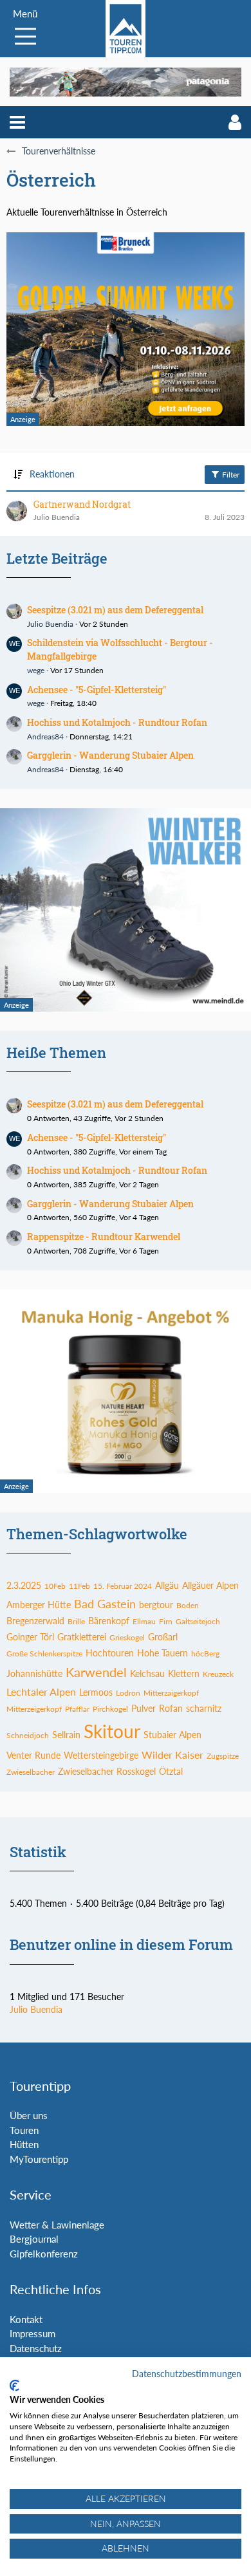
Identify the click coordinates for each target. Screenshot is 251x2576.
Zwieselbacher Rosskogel (107, 1771)
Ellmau (144, 1621)
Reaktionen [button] (52, 474)
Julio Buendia (50, 624)
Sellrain (66, 1735)
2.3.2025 (24, 1585)
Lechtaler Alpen (41, 1691)
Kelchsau (147, 1673)
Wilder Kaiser (172, 1755)
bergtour (156, 1605)
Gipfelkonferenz (44, 2254)
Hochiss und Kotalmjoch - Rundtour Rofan (117, 722)
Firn (166, 1621)
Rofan (171, 1708)
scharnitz (204, 1708)
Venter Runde (33, 1755)
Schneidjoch (28, 1735)
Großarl (163, 1637)
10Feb (55, 1586)
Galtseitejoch (198, 1621)
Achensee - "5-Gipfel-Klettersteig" (97, 690)
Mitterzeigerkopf (34, 1709)
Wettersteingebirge (101, 1755)
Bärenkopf (109, 1621)
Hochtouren (110, 1653)
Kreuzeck (218, 1674)
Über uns (29, 2115)
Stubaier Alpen (172, 1735)
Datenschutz (36, 2348)
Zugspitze (223, 1756)
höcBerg (205, 1654)
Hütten (24, 2144)
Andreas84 (45, 737)
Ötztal (171, 1771)
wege (36, 670)
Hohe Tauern (163, 1653)
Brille (76, 1621)
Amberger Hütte (39, 1605)
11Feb (79, 1586)
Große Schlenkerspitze (44, 1654)
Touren (24, 2130)
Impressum (33, 2333)
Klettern (184, 1673)
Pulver (144, 1708)
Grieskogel (127, 1637)
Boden (188, 1605)
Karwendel (96, 1672)
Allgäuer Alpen (210, 1585)
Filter (230, 475)
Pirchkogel (110, 1709)
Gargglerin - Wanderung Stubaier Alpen (110, 755)
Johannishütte (34, 1673)
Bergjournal (34, 2239)
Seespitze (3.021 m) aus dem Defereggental (115, 610)
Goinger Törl (30, 1637)
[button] (17, 122)
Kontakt (26, 2319)
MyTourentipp (39, 2159)
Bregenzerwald (35, 1621)
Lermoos (96, 1692)
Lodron (128, 1693)
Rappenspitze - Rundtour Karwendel (104, 1237)
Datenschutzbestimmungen (187, 2374)
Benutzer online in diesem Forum (121, 1944)
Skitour (112, 1731)
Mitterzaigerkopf (171, 1693)
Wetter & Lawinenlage (57, 2225)
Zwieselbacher (31, 1772)
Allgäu (167, 1585)
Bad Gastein (105, 1604)
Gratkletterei (82, 1637)
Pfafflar (77, 1709)
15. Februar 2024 (123, 1586)
